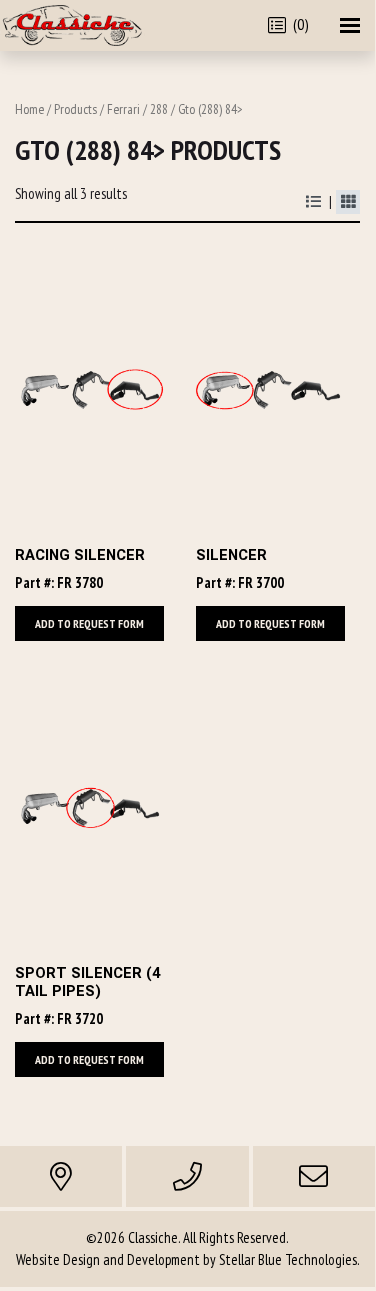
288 (159, 109)
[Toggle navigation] (350, 25)
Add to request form (89, 623)
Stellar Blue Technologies (288, 1259)
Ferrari (123, 109)
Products (75, 109)
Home (29, 109)
